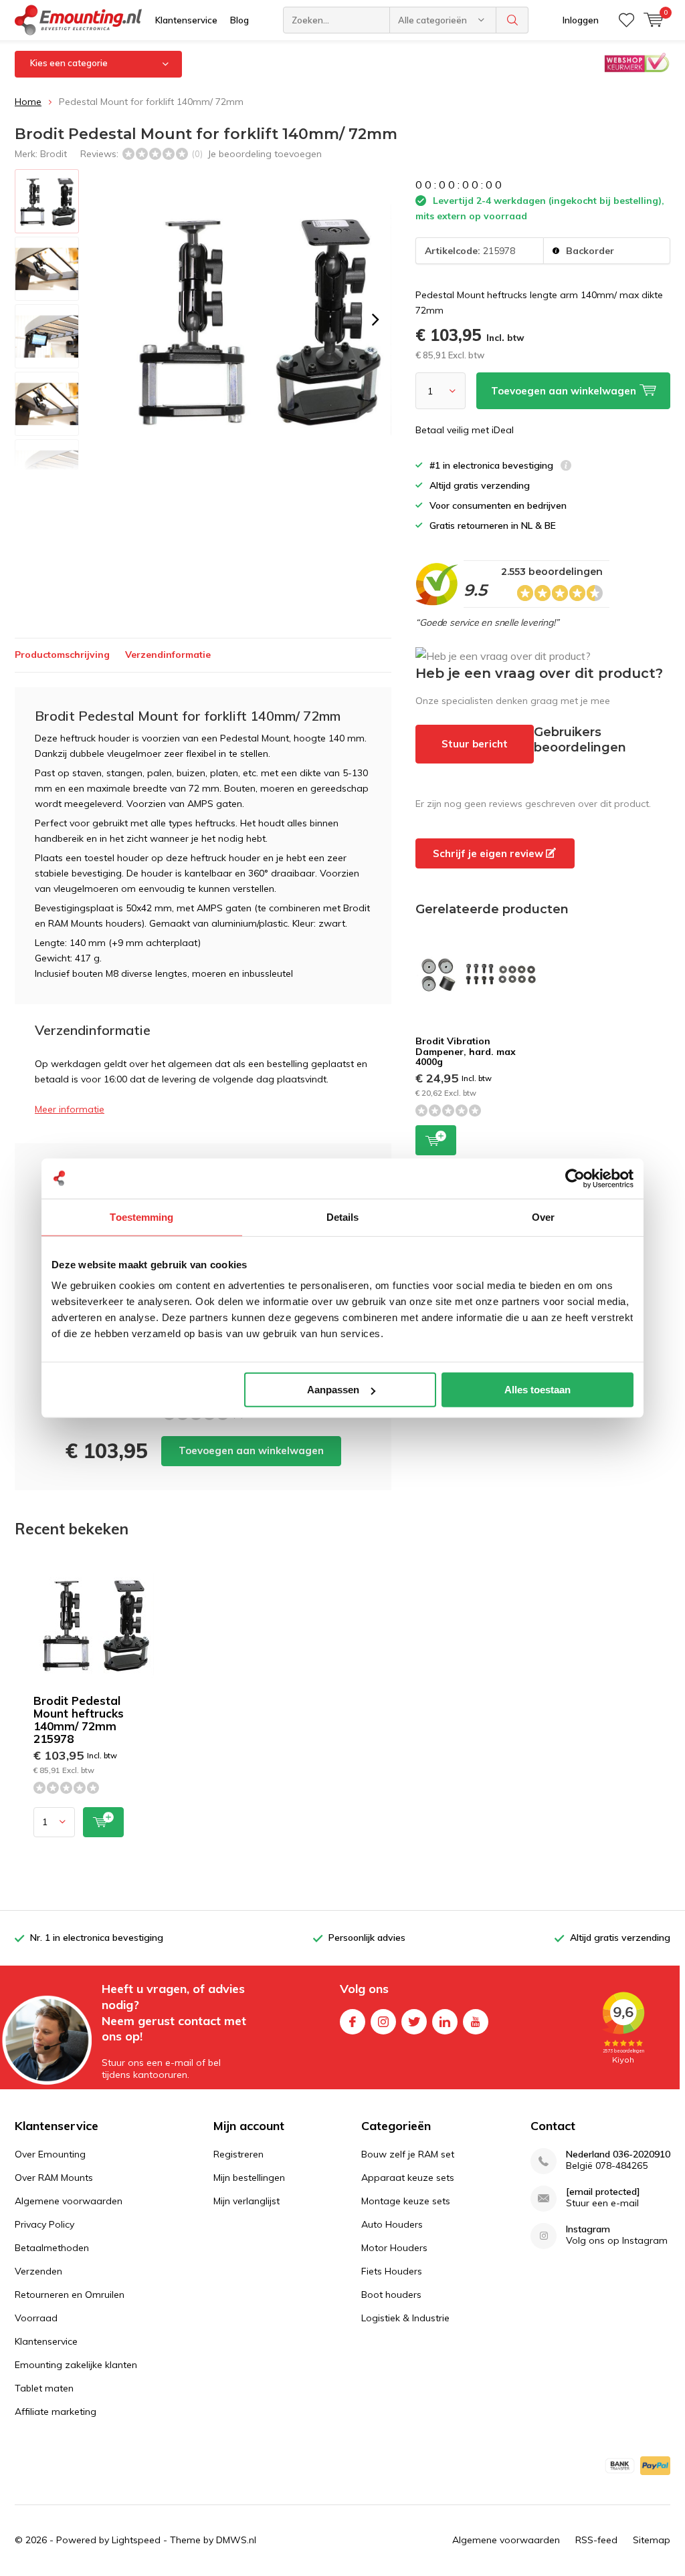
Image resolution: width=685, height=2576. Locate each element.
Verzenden (38, 2271)
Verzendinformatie (168, 655)
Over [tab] (543, 1216)
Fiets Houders (392, 2271)
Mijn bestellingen (249, 2178)
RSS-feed (596, 2540)
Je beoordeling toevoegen (265, 154)
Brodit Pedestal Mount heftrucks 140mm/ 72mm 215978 (79, 1720)
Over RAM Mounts (54, 2178)
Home (28, 102)
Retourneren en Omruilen (70, 2295)
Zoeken (512, 20)
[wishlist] (626, 20)
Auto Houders (392, 2224)
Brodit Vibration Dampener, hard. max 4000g (466, 1051)
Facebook (353, 2022)
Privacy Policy (44, 2224)
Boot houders (391, 2295)
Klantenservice (186, 20)
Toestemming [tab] (141, 1216)
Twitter (414, 2022)
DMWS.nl (236, 2540)
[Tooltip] (566, 467)
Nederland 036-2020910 (618, 2154)
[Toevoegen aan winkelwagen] (103, 1822)
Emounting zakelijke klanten (76, 2365)
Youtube (476, 2022)
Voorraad (36, 2318)
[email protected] (603, 2192)
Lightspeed (136, 2540)
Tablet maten (44, 2388)
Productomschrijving (62, 655)
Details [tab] (343, 1216)
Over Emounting (50, 2154)
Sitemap (652, 2540)
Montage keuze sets (406, 2201)
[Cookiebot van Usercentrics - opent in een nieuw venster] (575, 1178)
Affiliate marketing (56, 2412)
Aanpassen (333, 1390)
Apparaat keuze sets (408, 2178)
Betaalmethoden (52, 2248)
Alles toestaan (537, 1390)
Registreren (238, 2154)
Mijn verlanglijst (247, 2201)
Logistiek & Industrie (405, 2318)
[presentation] (375, 320)
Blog (239, 20)
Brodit (54, 154)
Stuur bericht (475, 744)
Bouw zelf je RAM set (408, 2154)
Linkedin (445, 2022)
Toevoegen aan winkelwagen (251, 1450)
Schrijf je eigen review (489, 853)
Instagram (383, 2022)
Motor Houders (394, 2248)
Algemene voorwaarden (69, 2201)
